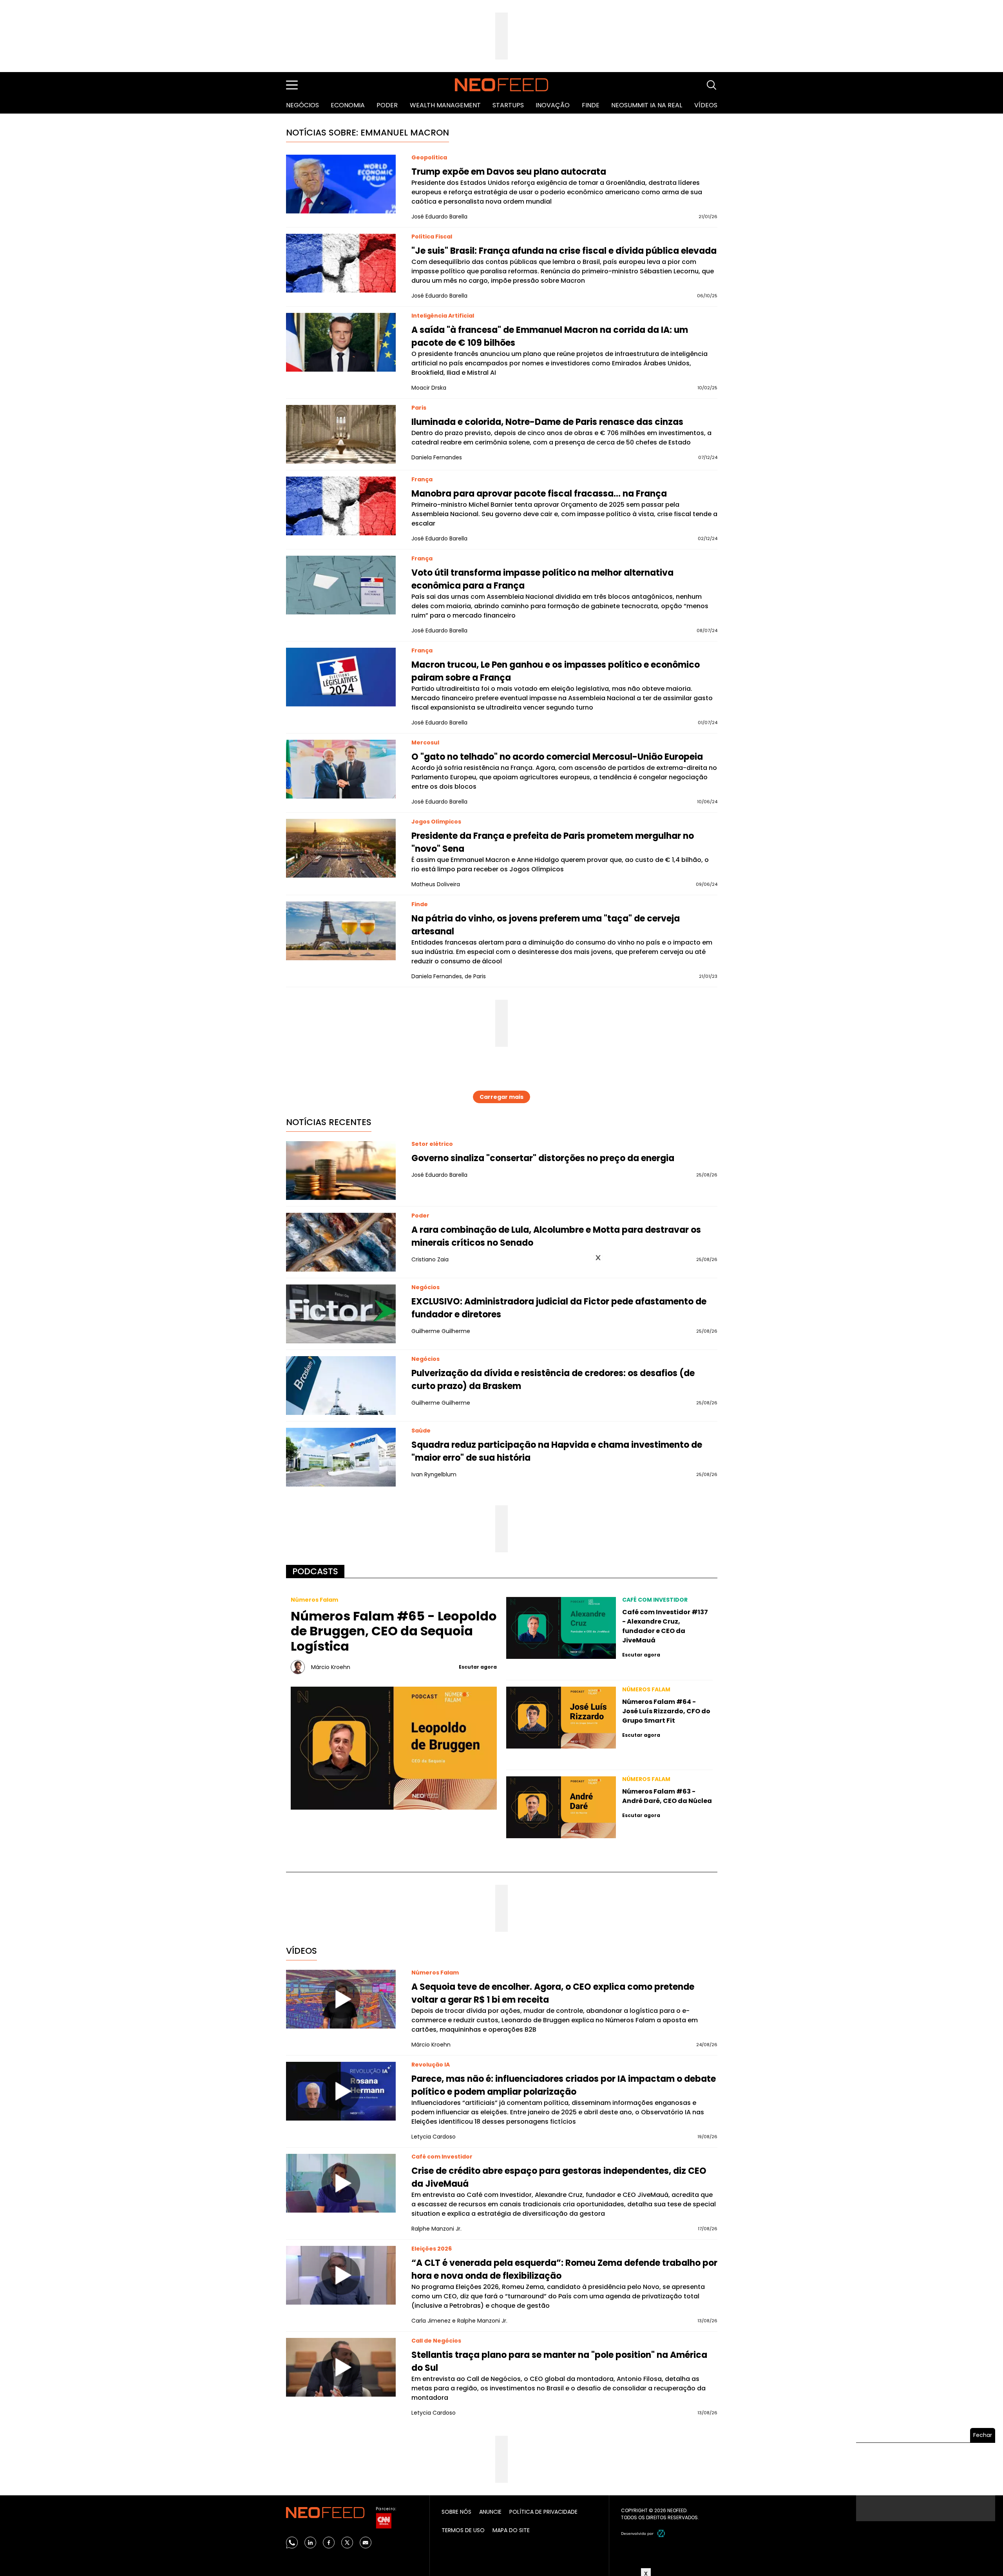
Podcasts (315, 1571)
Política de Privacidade (543, 2512)
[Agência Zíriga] (661, 2533)
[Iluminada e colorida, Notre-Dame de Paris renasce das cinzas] (341, 434)
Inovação (553, 105)
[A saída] (341, 342)
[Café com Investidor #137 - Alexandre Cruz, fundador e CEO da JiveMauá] (561, 1628)
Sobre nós (456, 2512)
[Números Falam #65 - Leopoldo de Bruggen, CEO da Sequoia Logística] (394, 1748)
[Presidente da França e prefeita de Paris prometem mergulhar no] (341, 848)
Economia (348, 105)
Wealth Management (445, 105)
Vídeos (706, 105)
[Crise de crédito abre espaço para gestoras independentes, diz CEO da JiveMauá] (341, 2183)
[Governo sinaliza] (341, 1171)
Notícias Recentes (329, 1122)
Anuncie (490, 2512)
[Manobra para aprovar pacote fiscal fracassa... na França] (341, 506)
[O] (341, 769)
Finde (591, 105)
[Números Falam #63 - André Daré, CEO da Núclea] (561, 1807)
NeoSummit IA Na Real (647, 105)
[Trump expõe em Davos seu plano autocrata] (341, 184)
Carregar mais (501, 1097)
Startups (508, 105)
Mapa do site (511, 2530)
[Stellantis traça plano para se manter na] (341, 2367)
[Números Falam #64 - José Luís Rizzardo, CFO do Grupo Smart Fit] (561, 1718)
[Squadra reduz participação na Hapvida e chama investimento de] (341, 1457)
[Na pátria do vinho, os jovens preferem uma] (341, 931)
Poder (387, 105)
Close (598, 1258)
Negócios (302, 105)
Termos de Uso (463, 2530)
